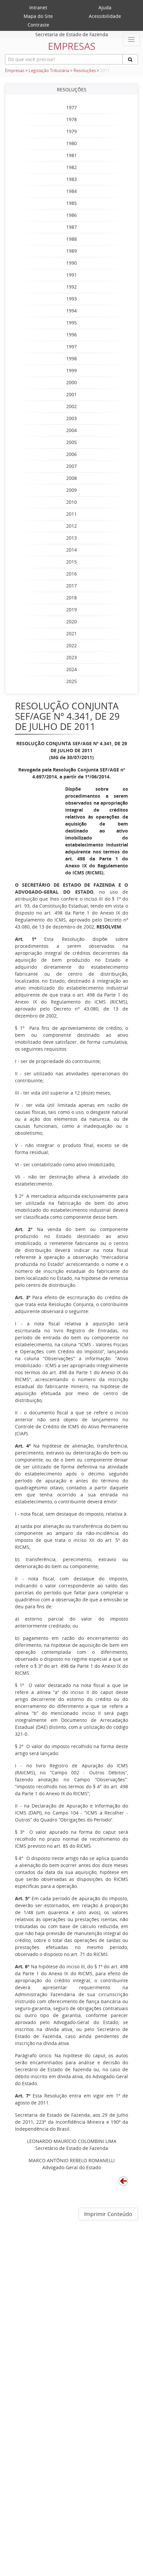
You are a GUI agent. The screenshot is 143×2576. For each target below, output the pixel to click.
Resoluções (85, 71)
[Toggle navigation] (131, 40)
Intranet (38, 7)
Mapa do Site (38, 16)
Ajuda (105, 7)
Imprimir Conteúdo (108, 2214)
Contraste (38, 25)
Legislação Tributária (49, 71)
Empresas (15, 71)
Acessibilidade (105, 16)
